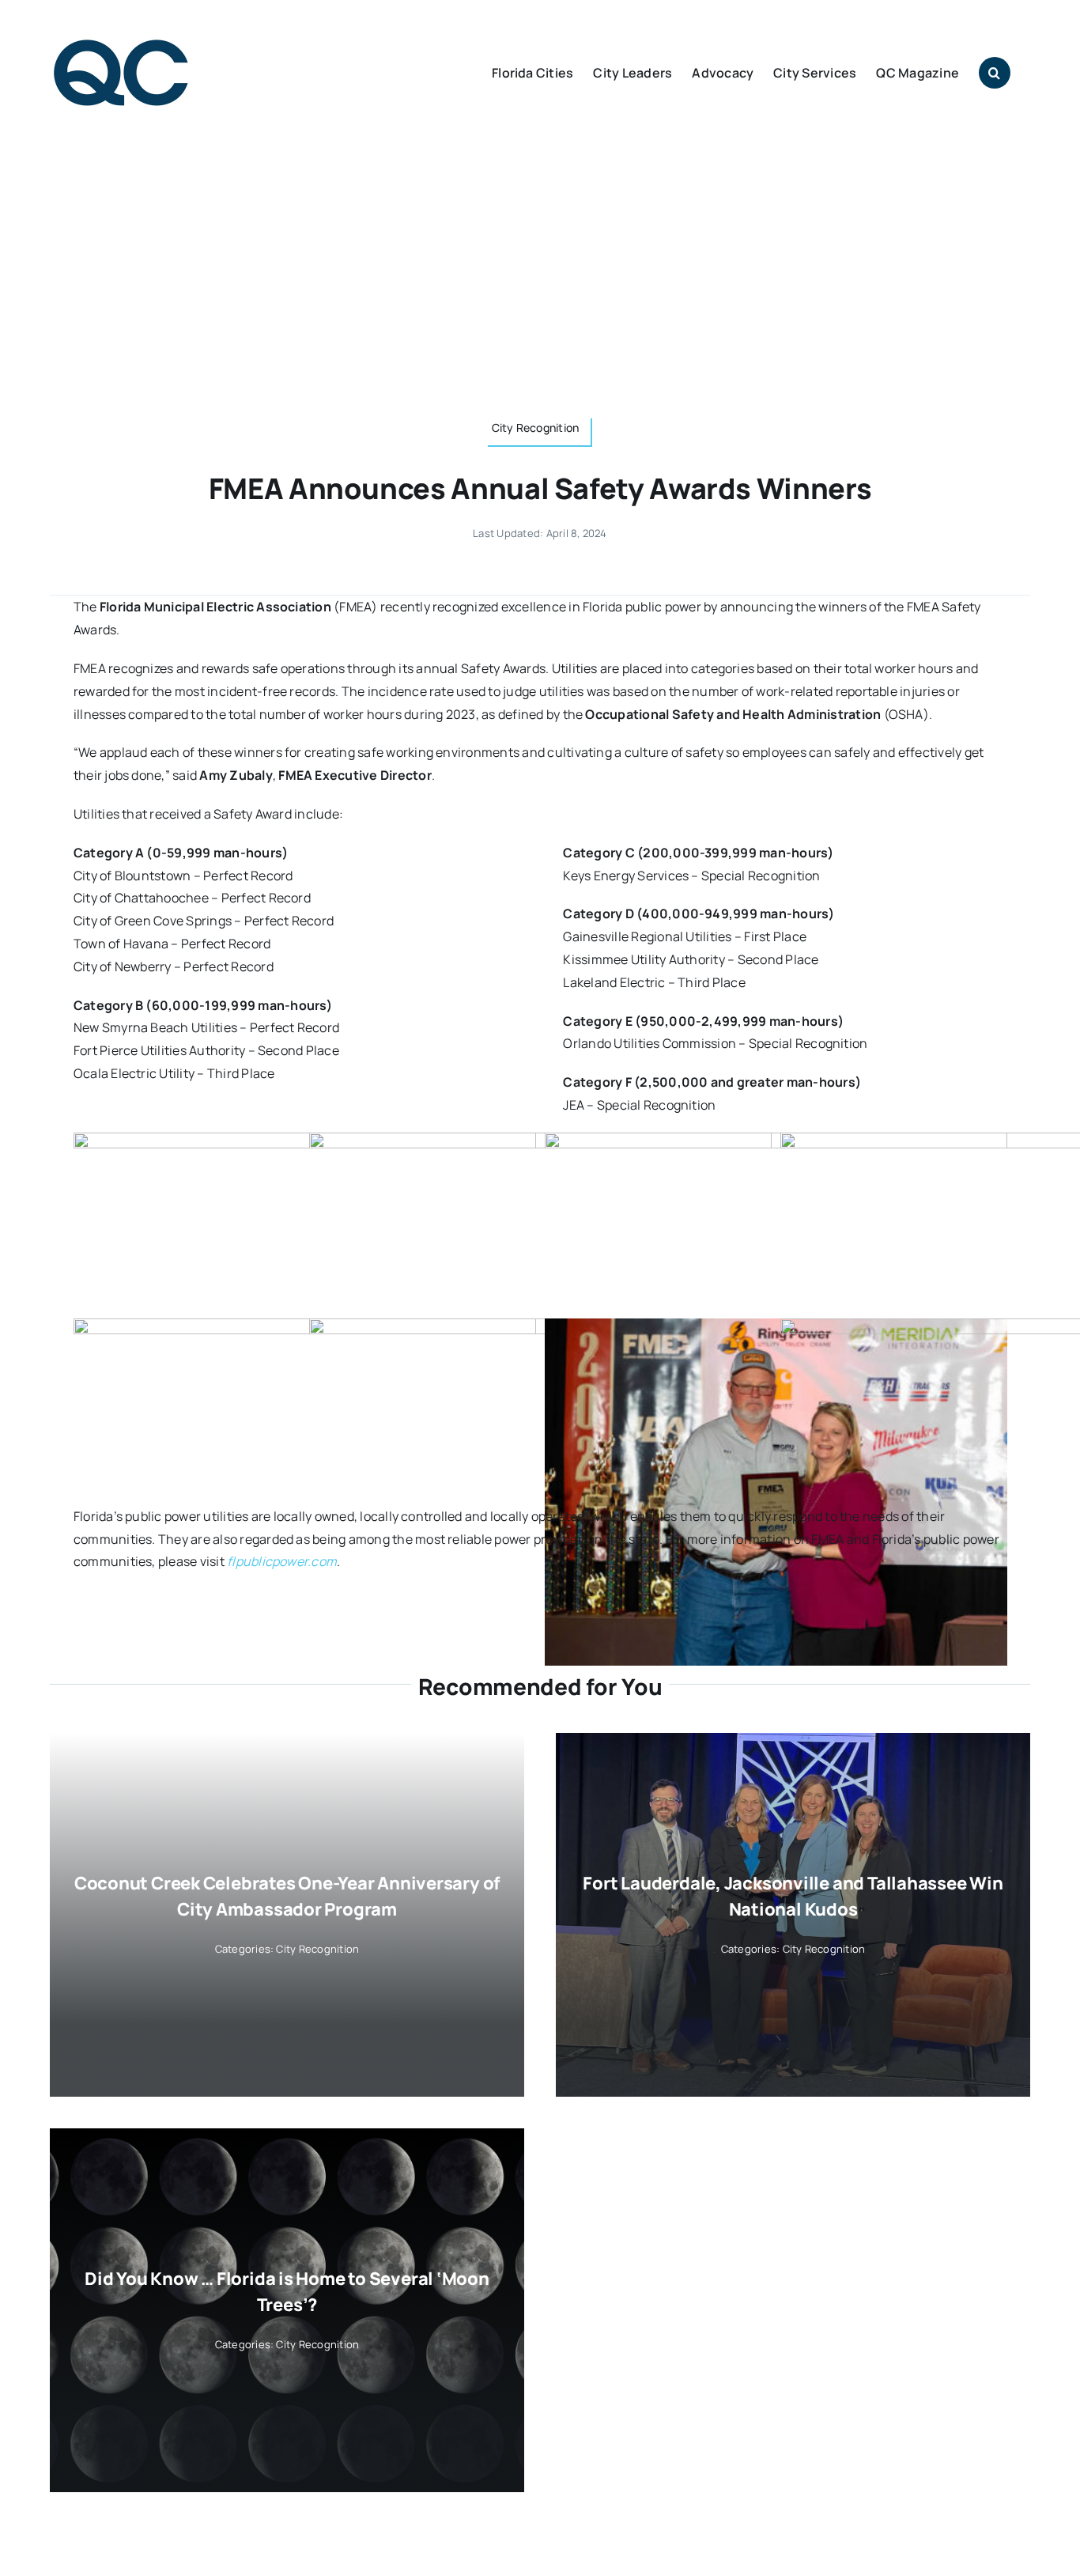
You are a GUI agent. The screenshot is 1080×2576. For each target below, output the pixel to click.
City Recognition (317, 1949)
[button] (995, 73)
